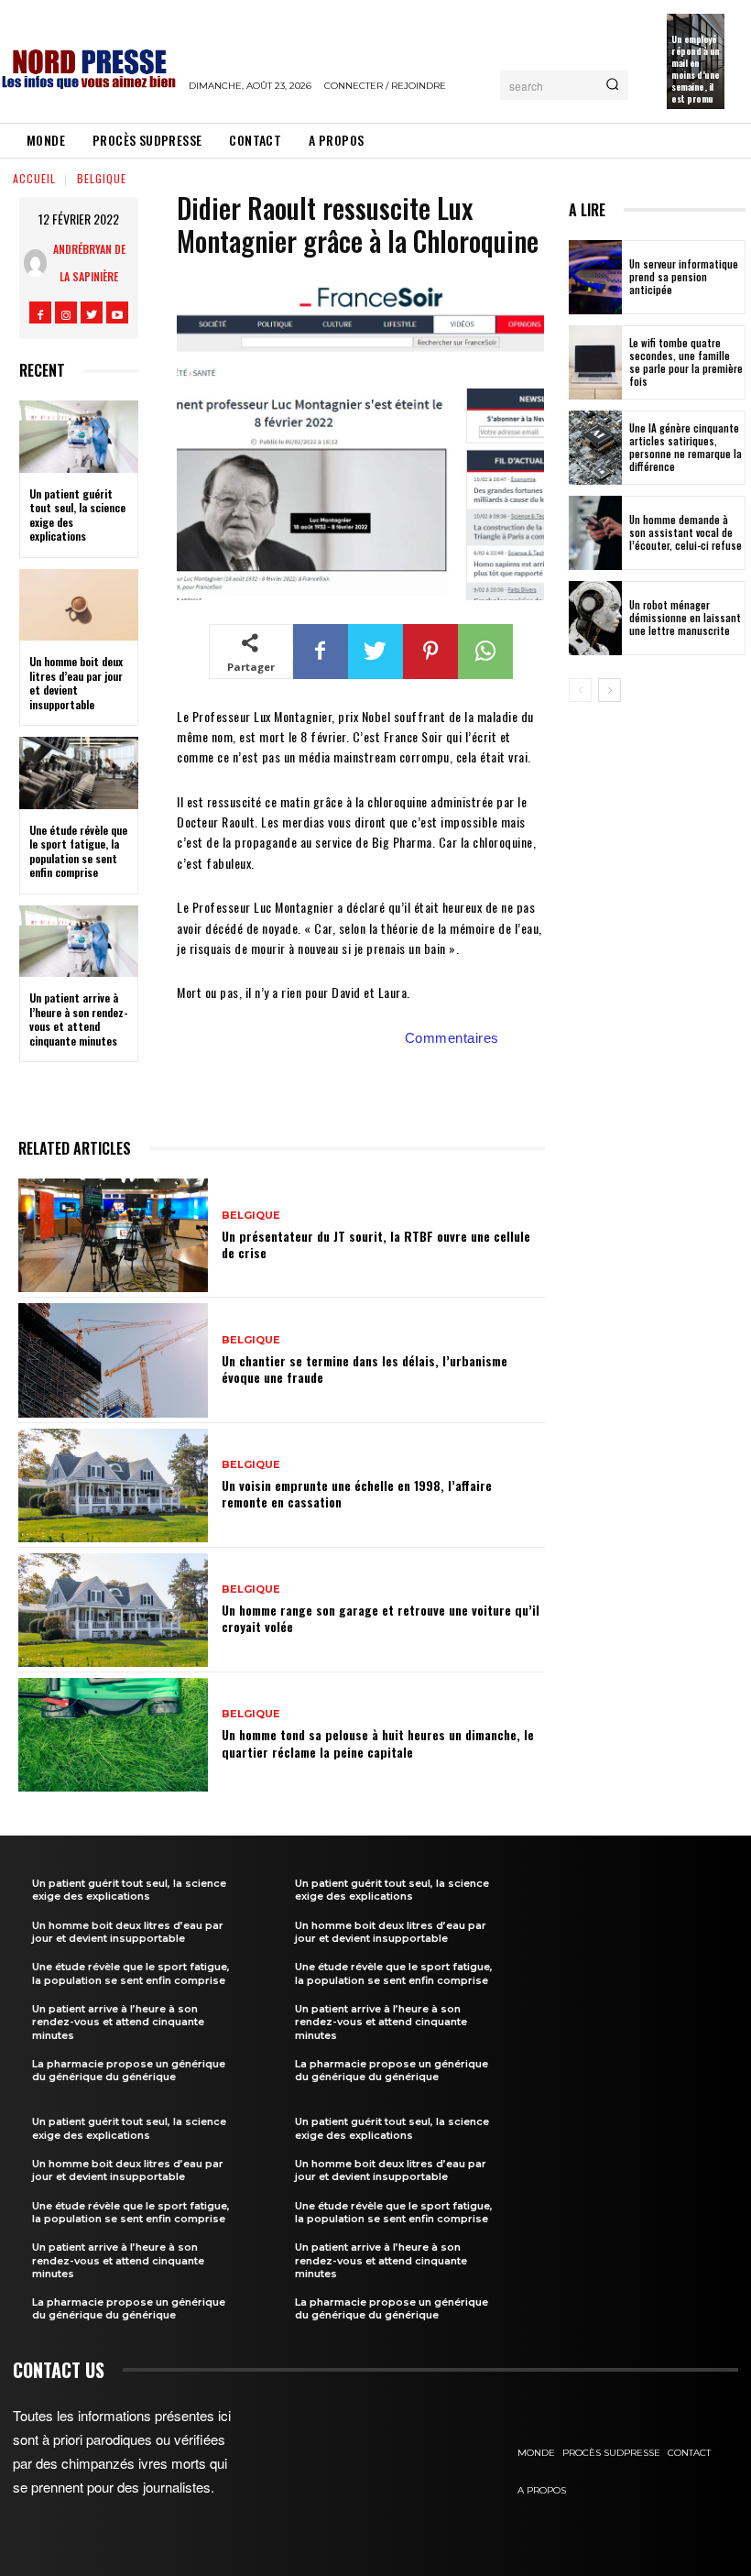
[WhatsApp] (485, 652)
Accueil (34, 178)
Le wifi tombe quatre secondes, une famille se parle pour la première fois (686, 362)
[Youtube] (117, 312)
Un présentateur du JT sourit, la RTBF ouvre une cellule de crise (376, 1244)
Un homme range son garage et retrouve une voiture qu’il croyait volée (381, 1618)
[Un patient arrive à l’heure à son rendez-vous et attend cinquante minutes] (79, 941)
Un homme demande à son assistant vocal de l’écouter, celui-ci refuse (686, 533)
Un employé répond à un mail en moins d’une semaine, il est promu (696, 69)
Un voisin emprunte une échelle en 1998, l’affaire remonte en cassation (357, 1493)
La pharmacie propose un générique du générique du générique (129, 2070)
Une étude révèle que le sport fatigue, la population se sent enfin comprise (78, 851)
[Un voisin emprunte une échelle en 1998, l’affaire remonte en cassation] (113, 1485)
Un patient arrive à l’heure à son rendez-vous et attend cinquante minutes (79, 1019)
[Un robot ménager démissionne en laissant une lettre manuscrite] (595, 618)
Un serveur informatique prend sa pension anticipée (684, 277)
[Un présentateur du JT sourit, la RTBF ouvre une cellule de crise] (113, 1235)
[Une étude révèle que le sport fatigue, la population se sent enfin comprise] (79, 773)
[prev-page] (580, 690)
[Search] (612, 85)
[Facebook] (40, 312)
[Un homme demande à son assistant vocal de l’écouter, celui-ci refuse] (595, 533)
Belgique (102, 178)
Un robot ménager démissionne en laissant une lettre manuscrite (685, 618)
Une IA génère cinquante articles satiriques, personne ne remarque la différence (686, 448)
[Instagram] (66, 312)
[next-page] (610, 690)
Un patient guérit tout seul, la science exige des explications (77, 515)
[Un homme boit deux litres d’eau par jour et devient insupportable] (79, 605)
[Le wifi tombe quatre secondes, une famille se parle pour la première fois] (595, 362)
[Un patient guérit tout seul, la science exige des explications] (79, 436)
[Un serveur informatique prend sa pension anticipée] (595, 277)
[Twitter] (92, 312)
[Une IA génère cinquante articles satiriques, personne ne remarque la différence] (595, 448)
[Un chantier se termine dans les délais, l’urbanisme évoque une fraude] (113, 1360)
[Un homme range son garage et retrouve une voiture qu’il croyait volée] (113, 1610)
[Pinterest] (430, 652)
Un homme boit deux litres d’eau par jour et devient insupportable (76, 683)
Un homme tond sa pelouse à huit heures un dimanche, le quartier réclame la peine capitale (378, 1743)
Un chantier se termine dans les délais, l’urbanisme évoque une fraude (365, 1369)
